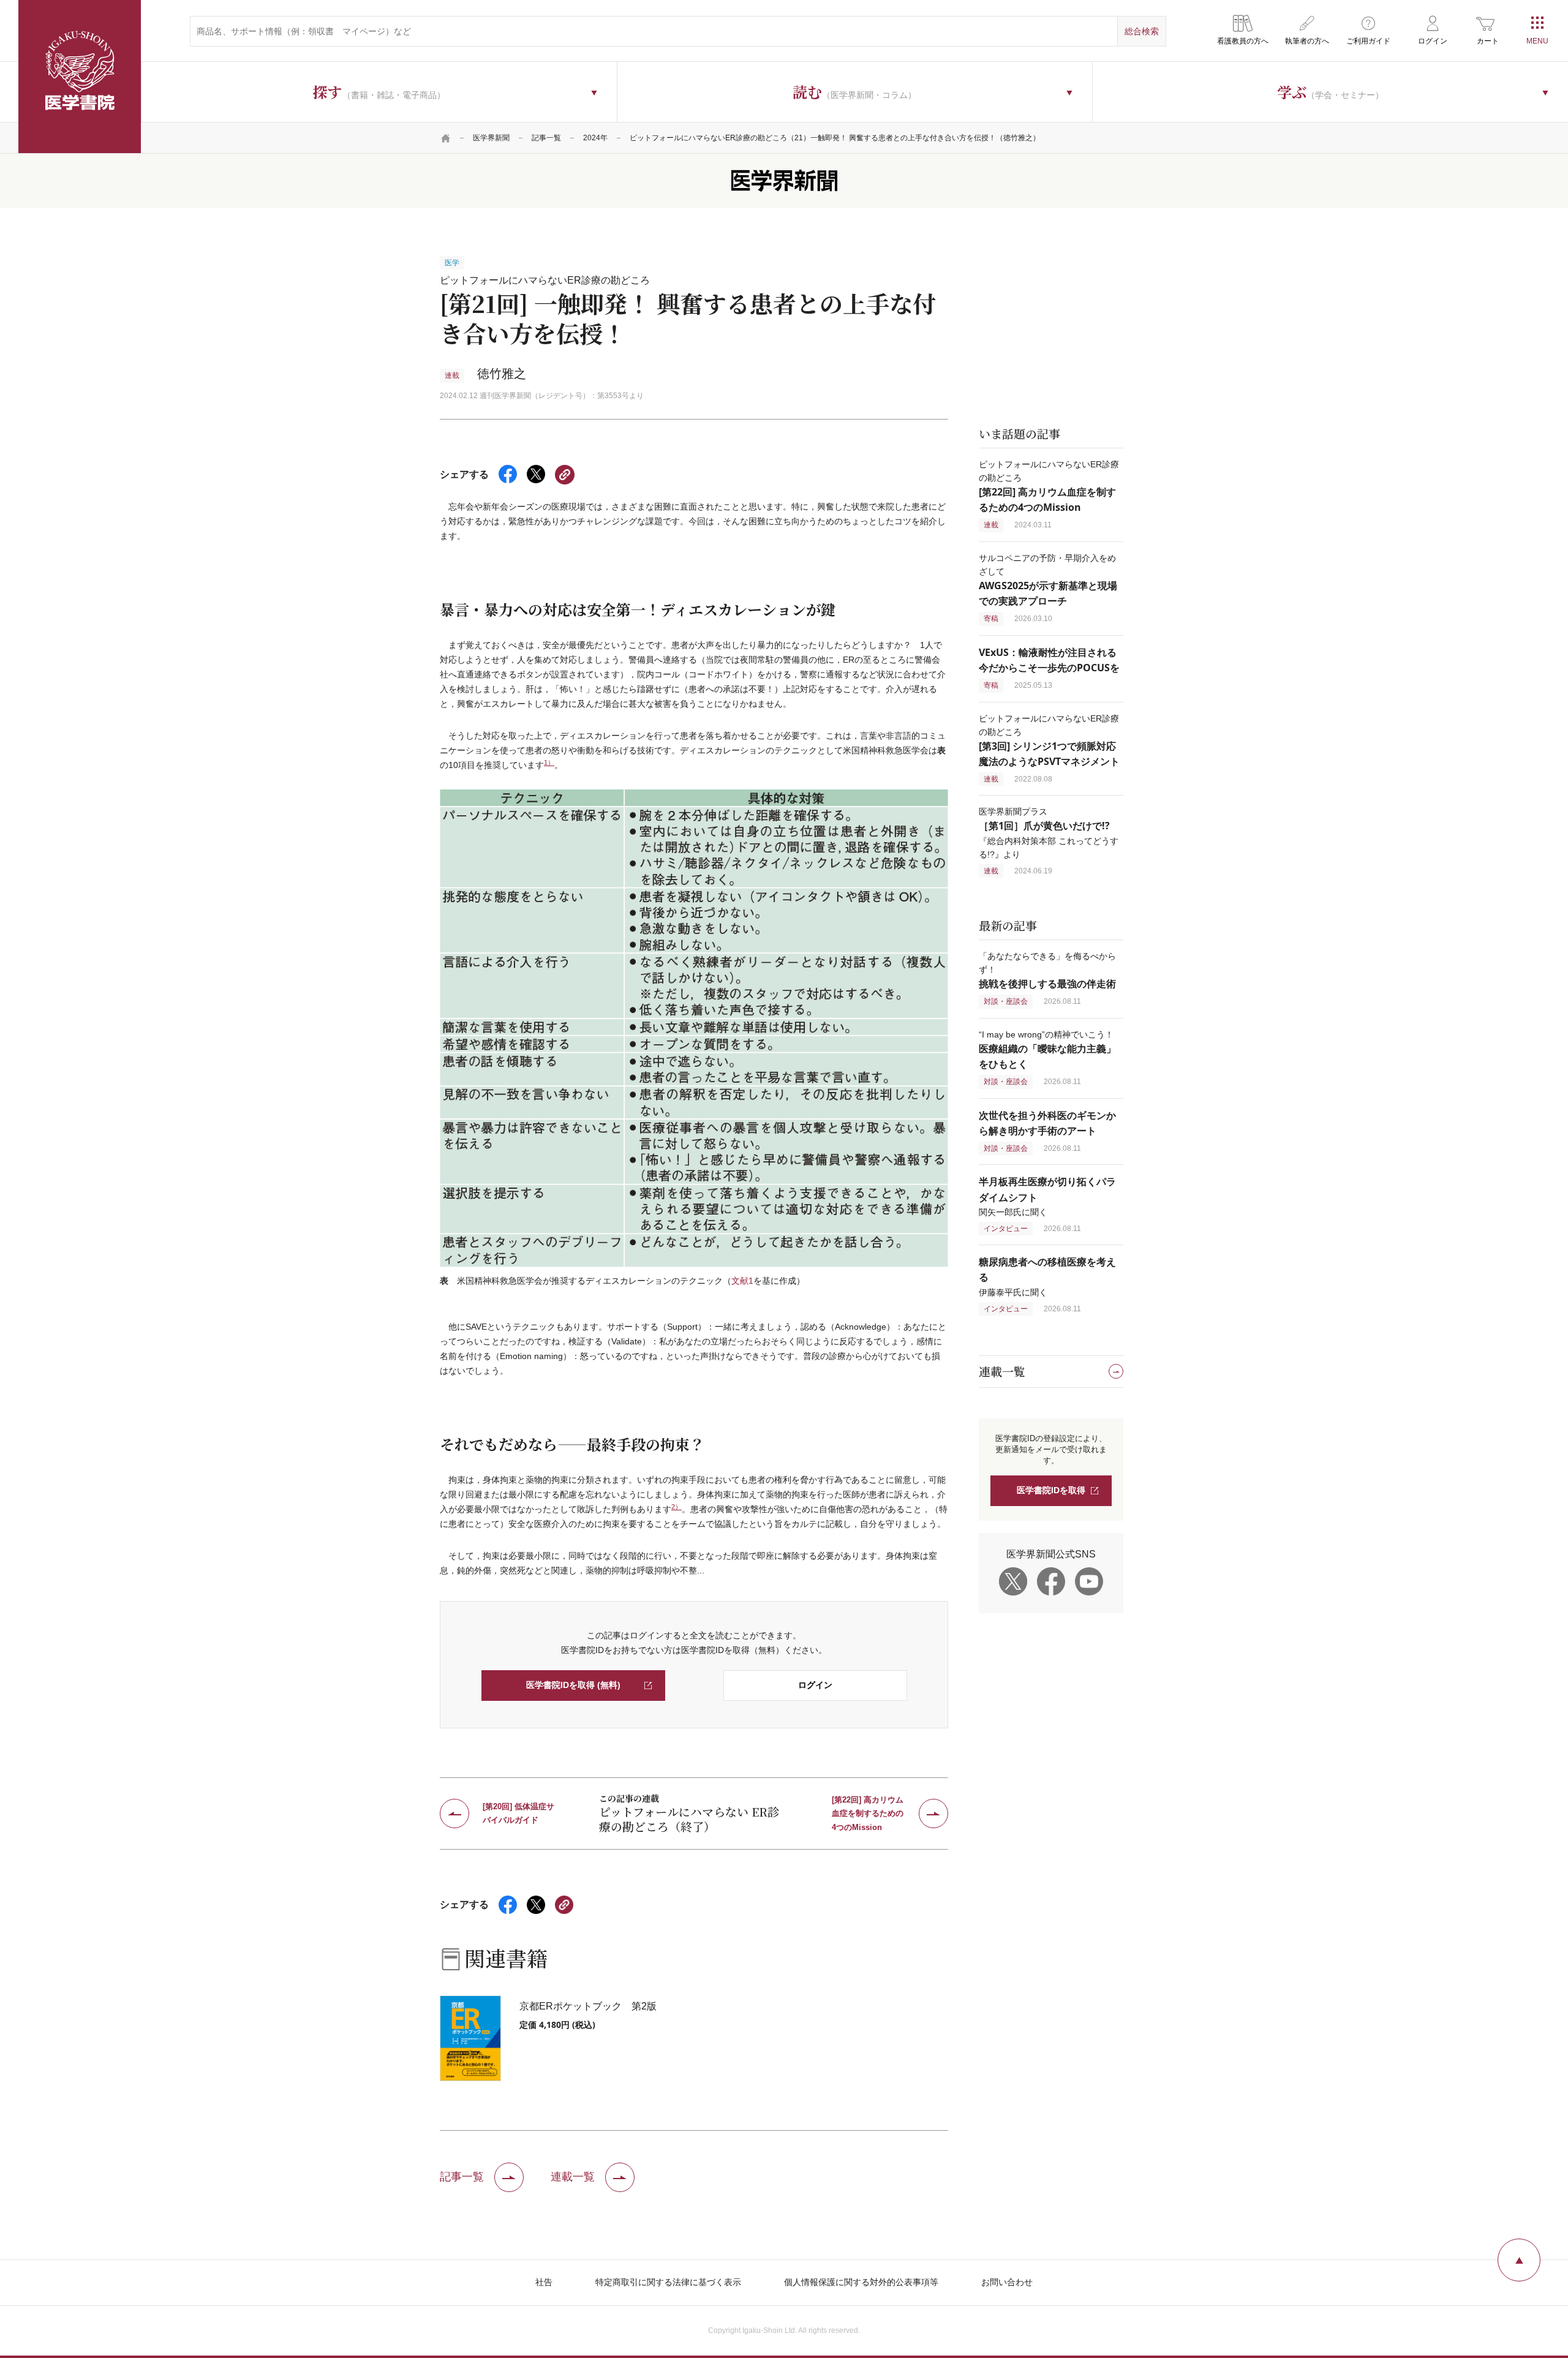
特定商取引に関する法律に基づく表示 (668, 2282)
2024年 (595, 138)
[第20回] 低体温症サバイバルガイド (518, 1813)
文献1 (742, 1281)
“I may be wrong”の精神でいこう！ (1047, 1049)
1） (549, 763)
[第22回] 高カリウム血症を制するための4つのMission (868, 1814)
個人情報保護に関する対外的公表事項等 (861, 2282)
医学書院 (80, 77)
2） (677, 1507)
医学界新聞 (491, 138)
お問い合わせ (1007, 2282)
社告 (544, 2282)
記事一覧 (546, 138)
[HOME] (446, 138)
